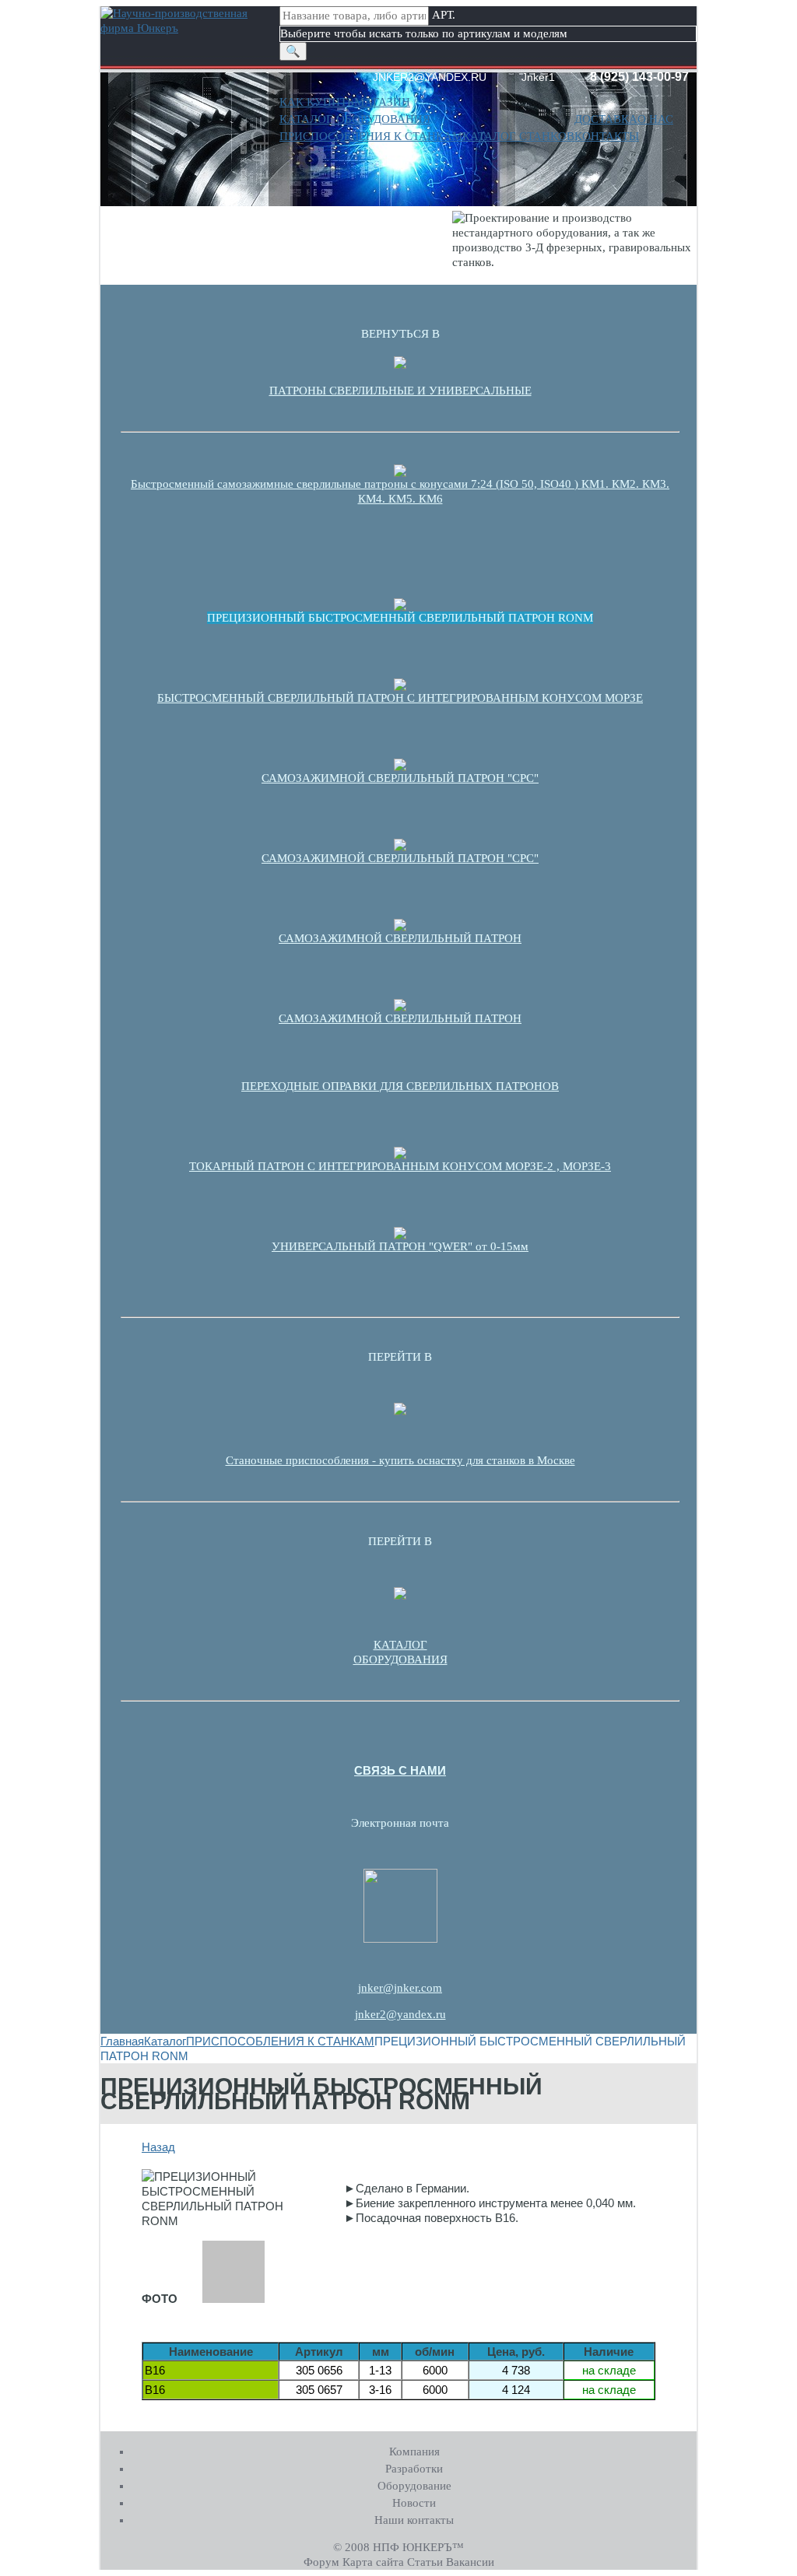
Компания (414, 2452)
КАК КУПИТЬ (317, 102)
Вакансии (470, 2562)
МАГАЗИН (382, 102)
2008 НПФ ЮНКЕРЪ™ (404, 2547)
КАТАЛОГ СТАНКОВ (518, 136)
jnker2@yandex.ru (400, 2014)
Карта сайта (373, 2562)
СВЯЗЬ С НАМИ (400, 1770)
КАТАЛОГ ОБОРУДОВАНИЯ (355, 119)
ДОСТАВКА (606, 119)
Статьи (425, 2562)
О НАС (655, 119)
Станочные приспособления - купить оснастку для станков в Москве (400, 1460)
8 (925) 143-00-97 (639, 77)
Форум (321, 2562)
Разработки (414, 2469)
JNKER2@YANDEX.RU (430, 77)
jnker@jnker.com (400, 1988)
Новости (414, 2503)
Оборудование (414, 2486)
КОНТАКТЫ (607, 136)
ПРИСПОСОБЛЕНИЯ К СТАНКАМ (371, 136)
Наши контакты (414, 2520)
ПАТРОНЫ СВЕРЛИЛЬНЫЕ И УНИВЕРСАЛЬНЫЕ (400, 391)
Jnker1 (538, 77)
